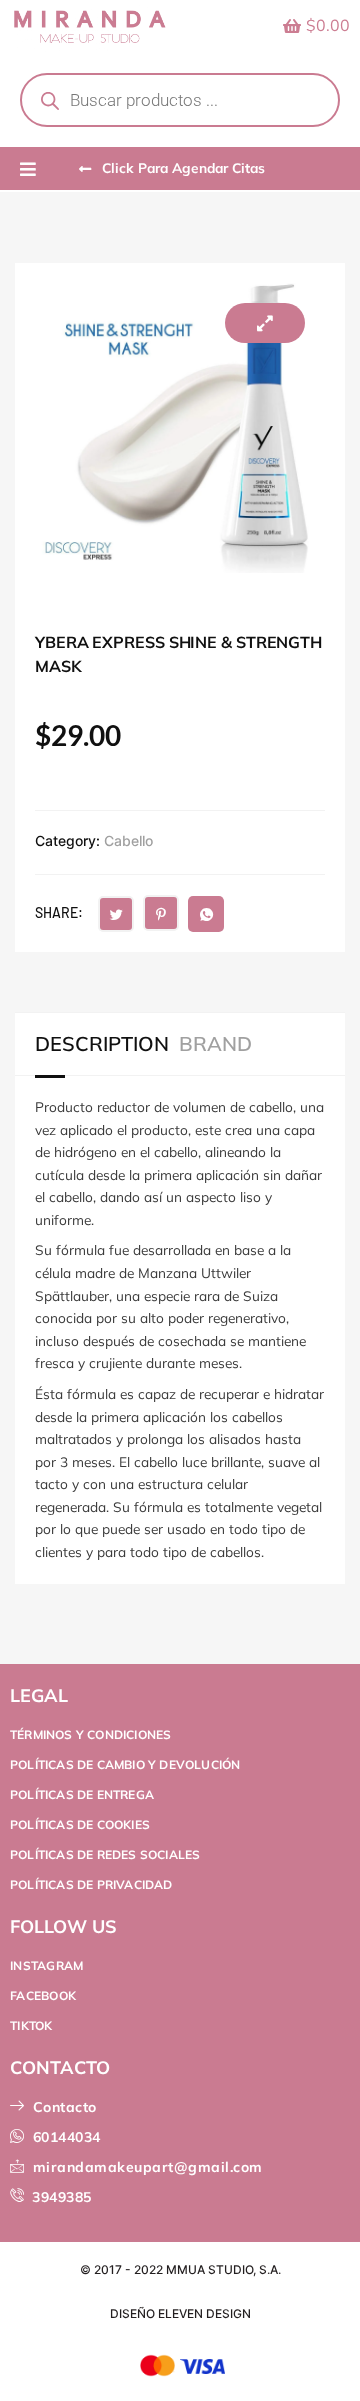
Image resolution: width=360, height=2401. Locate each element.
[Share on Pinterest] (161, 913)
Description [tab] (102, 1044)
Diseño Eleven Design (180, 2313)
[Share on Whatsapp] (206, 914)
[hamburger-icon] (27, 170)
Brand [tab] (215, 1044)
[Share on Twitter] (116, 914)
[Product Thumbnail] (265, 323)
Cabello (128, 840)
